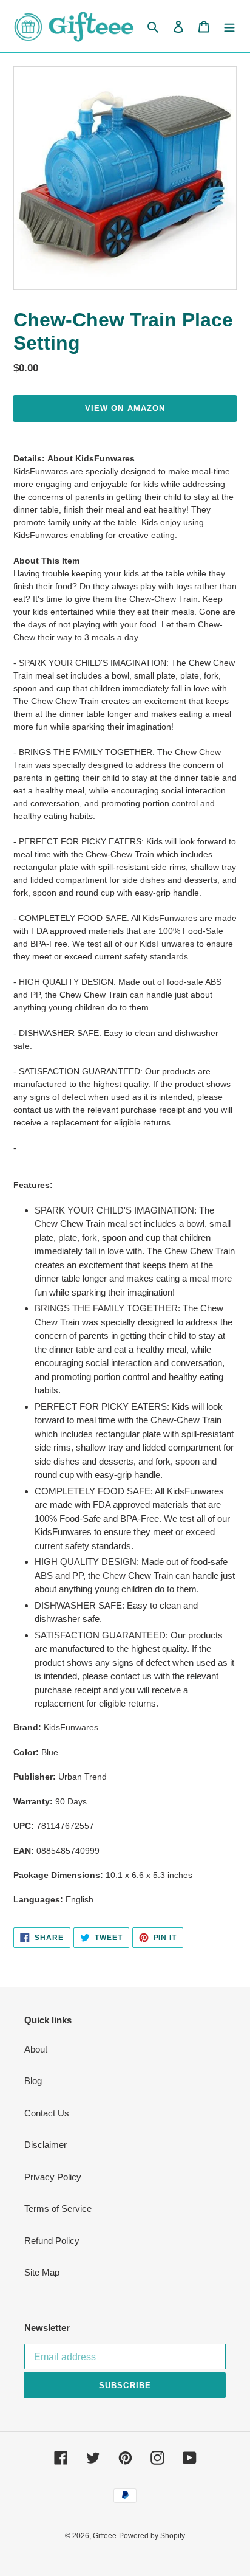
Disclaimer (46, 2145)
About (36, 2049)
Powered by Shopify (152, 2536)
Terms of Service (58, 2208)
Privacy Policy (53, 2177)
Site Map (42, 2272)
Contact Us (47, 2113)
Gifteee (105, 2536)
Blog (33, 2081)
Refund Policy (52, 2241)
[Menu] (229, 26)
